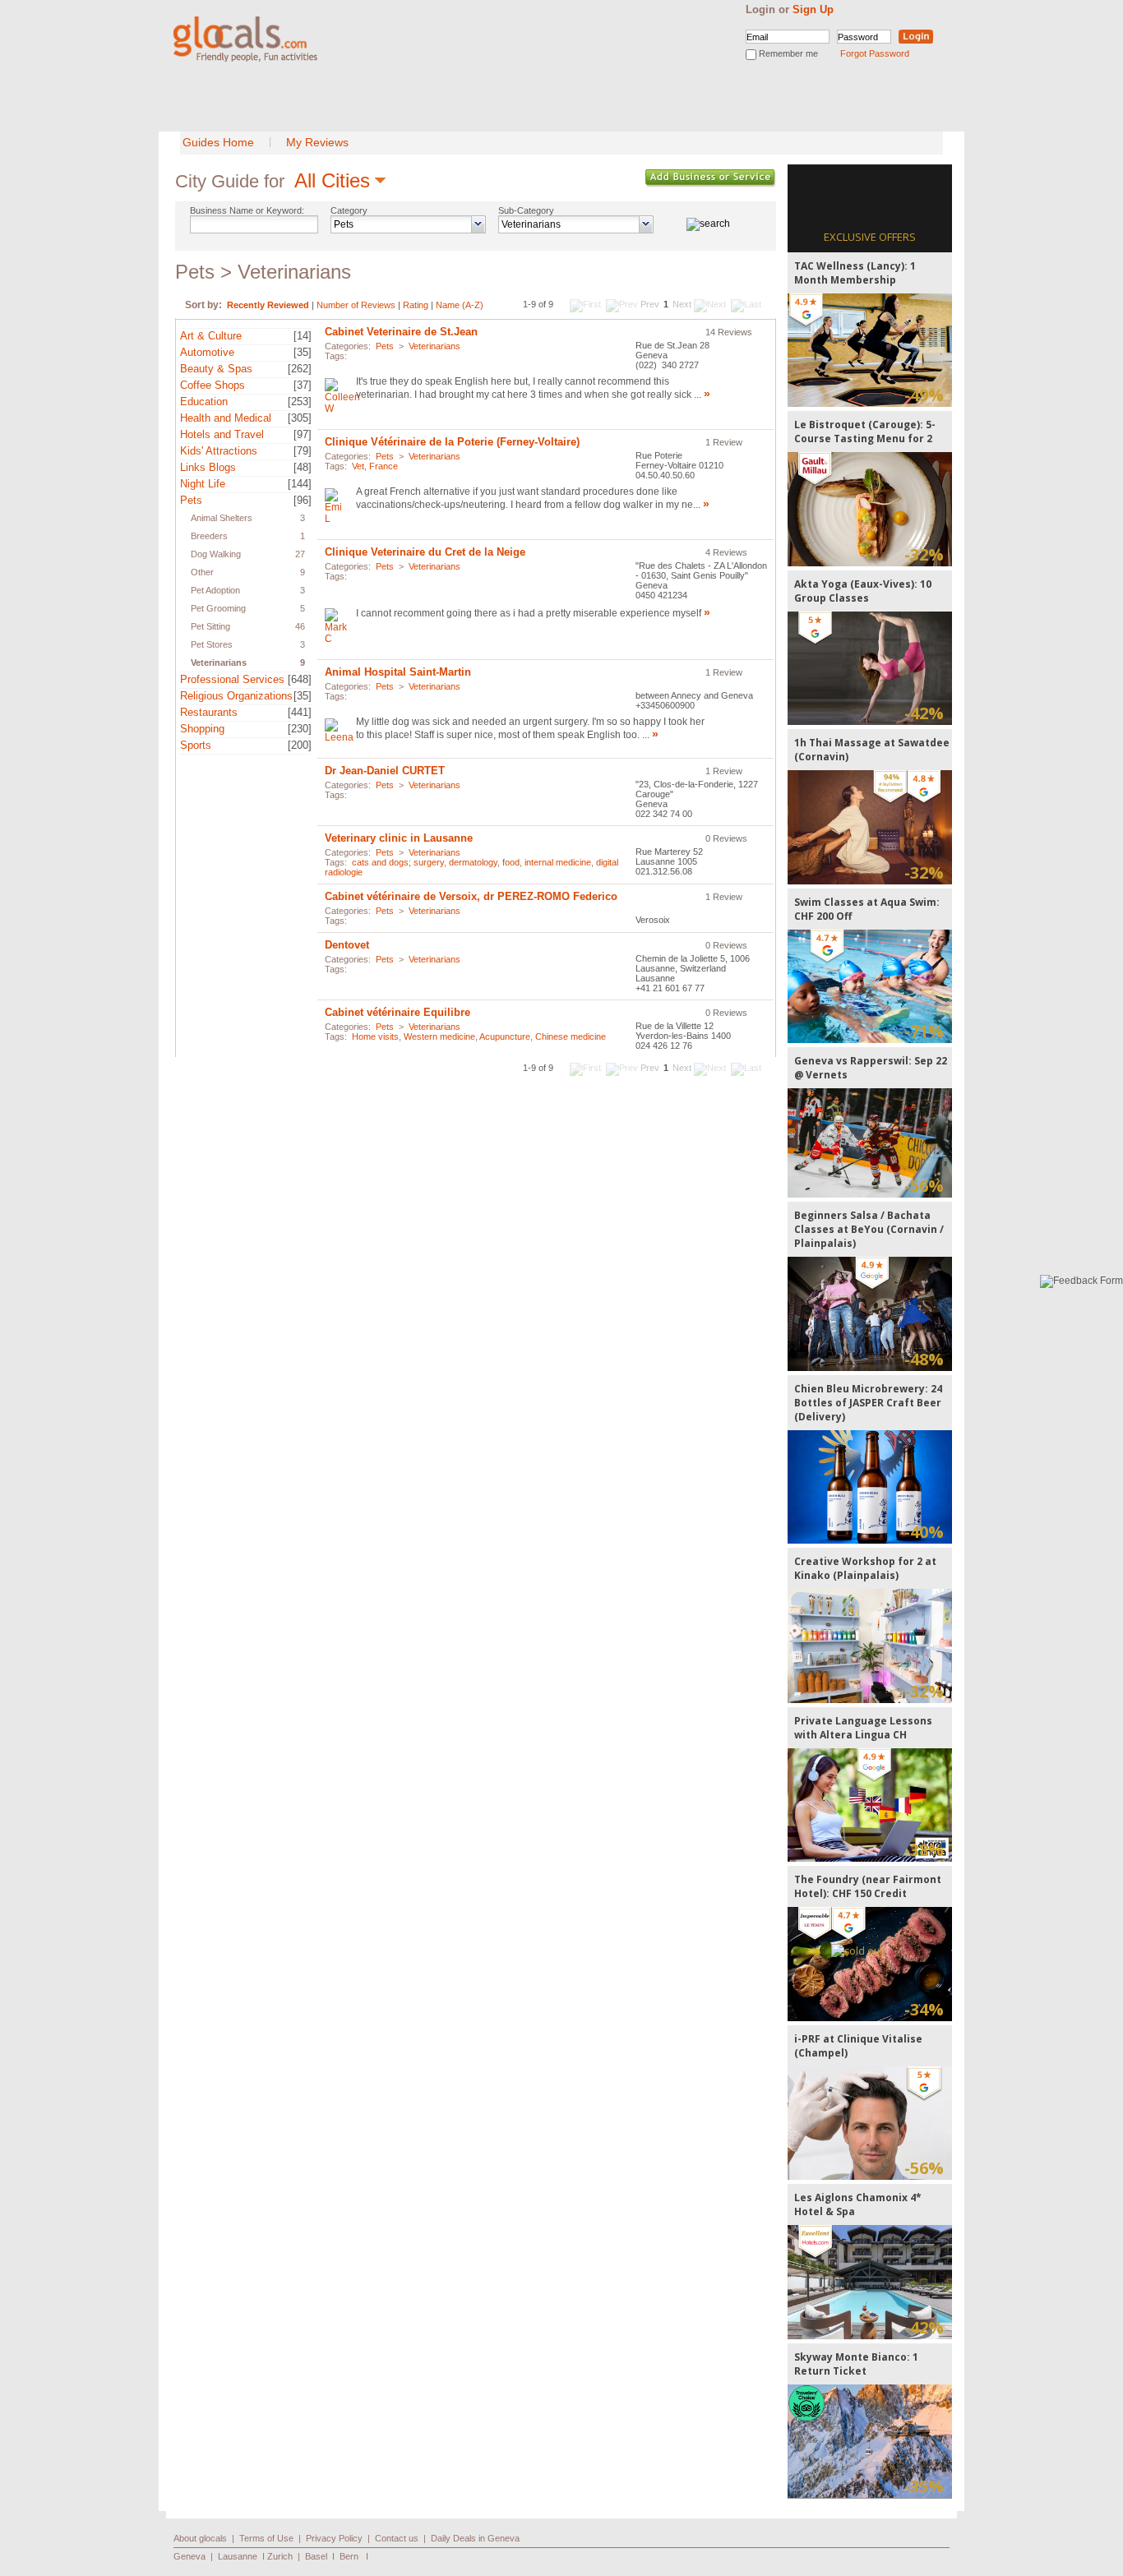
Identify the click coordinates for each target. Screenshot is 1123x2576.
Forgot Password (875, 53)
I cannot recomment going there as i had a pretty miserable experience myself (529, 613)
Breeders (209, 536)
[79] (303, 451)
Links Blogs (208, 467)
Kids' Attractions (219, 451)
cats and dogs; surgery (398, 862)
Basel (316, 2556)
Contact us (397, 2538)
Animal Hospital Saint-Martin (398, 672)
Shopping (202, 729)
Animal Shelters (222, 518)
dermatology (473, 862)
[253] (300, 402)
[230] (300, 729)
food (511, 862)
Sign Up (813, 9)
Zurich (280, 2556)
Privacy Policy (334, 2538)
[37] (303, 385)
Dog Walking (216, 554)
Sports (196, 745)
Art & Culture (211, 336)
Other (202, 572)
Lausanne (238, 2556)
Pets (191, 500)
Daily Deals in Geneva (475, 2538)
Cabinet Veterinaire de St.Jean (401, 332)
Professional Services (232, 679)
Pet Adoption (215, 590)
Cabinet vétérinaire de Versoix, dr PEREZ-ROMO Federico (471, 896)
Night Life (203, 484)
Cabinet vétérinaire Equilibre (397, 1012)
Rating (416, 305)
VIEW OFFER (870, 350)
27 (300, 554)
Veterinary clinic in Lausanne (399, 838)
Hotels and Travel (222, 434)
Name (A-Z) (460, 305)
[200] (300, 745)
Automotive (207, 352)
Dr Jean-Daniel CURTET (385, 771)
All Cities (332, 180)
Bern (349, 2556)
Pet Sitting (210, 626)
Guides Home (218, 142)
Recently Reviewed (268, 305)
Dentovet (347, 945)
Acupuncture (505, 1036)
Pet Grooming (218, 608)
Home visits (375, 1036)
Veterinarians (219, 662)
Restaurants (209, 712)
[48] (303, 467)
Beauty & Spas (216, 369)
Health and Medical (226, 418)
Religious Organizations (236, 696)
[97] (303, 434)
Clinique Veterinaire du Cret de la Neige (425, 552)
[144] (300, 484)
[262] (300, 369)
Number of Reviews (356, 305)
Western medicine (439, 1036)
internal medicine (558, 862)
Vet (358, 466)
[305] (300, 418)
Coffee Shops (213, 385)
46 (300, 626)
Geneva (189, 2556)
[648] (300, 679)
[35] (303, 352)
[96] (303, 500)
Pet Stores (212, 644)
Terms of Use (266, 2538)
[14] (303, 336)
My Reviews (317, 142)
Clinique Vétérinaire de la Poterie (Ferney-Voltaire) (452, 442)
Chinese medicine (571, 1036)
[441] (300, 712)
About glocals (200, 2538)
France (384, 466)
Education (204, 402)
